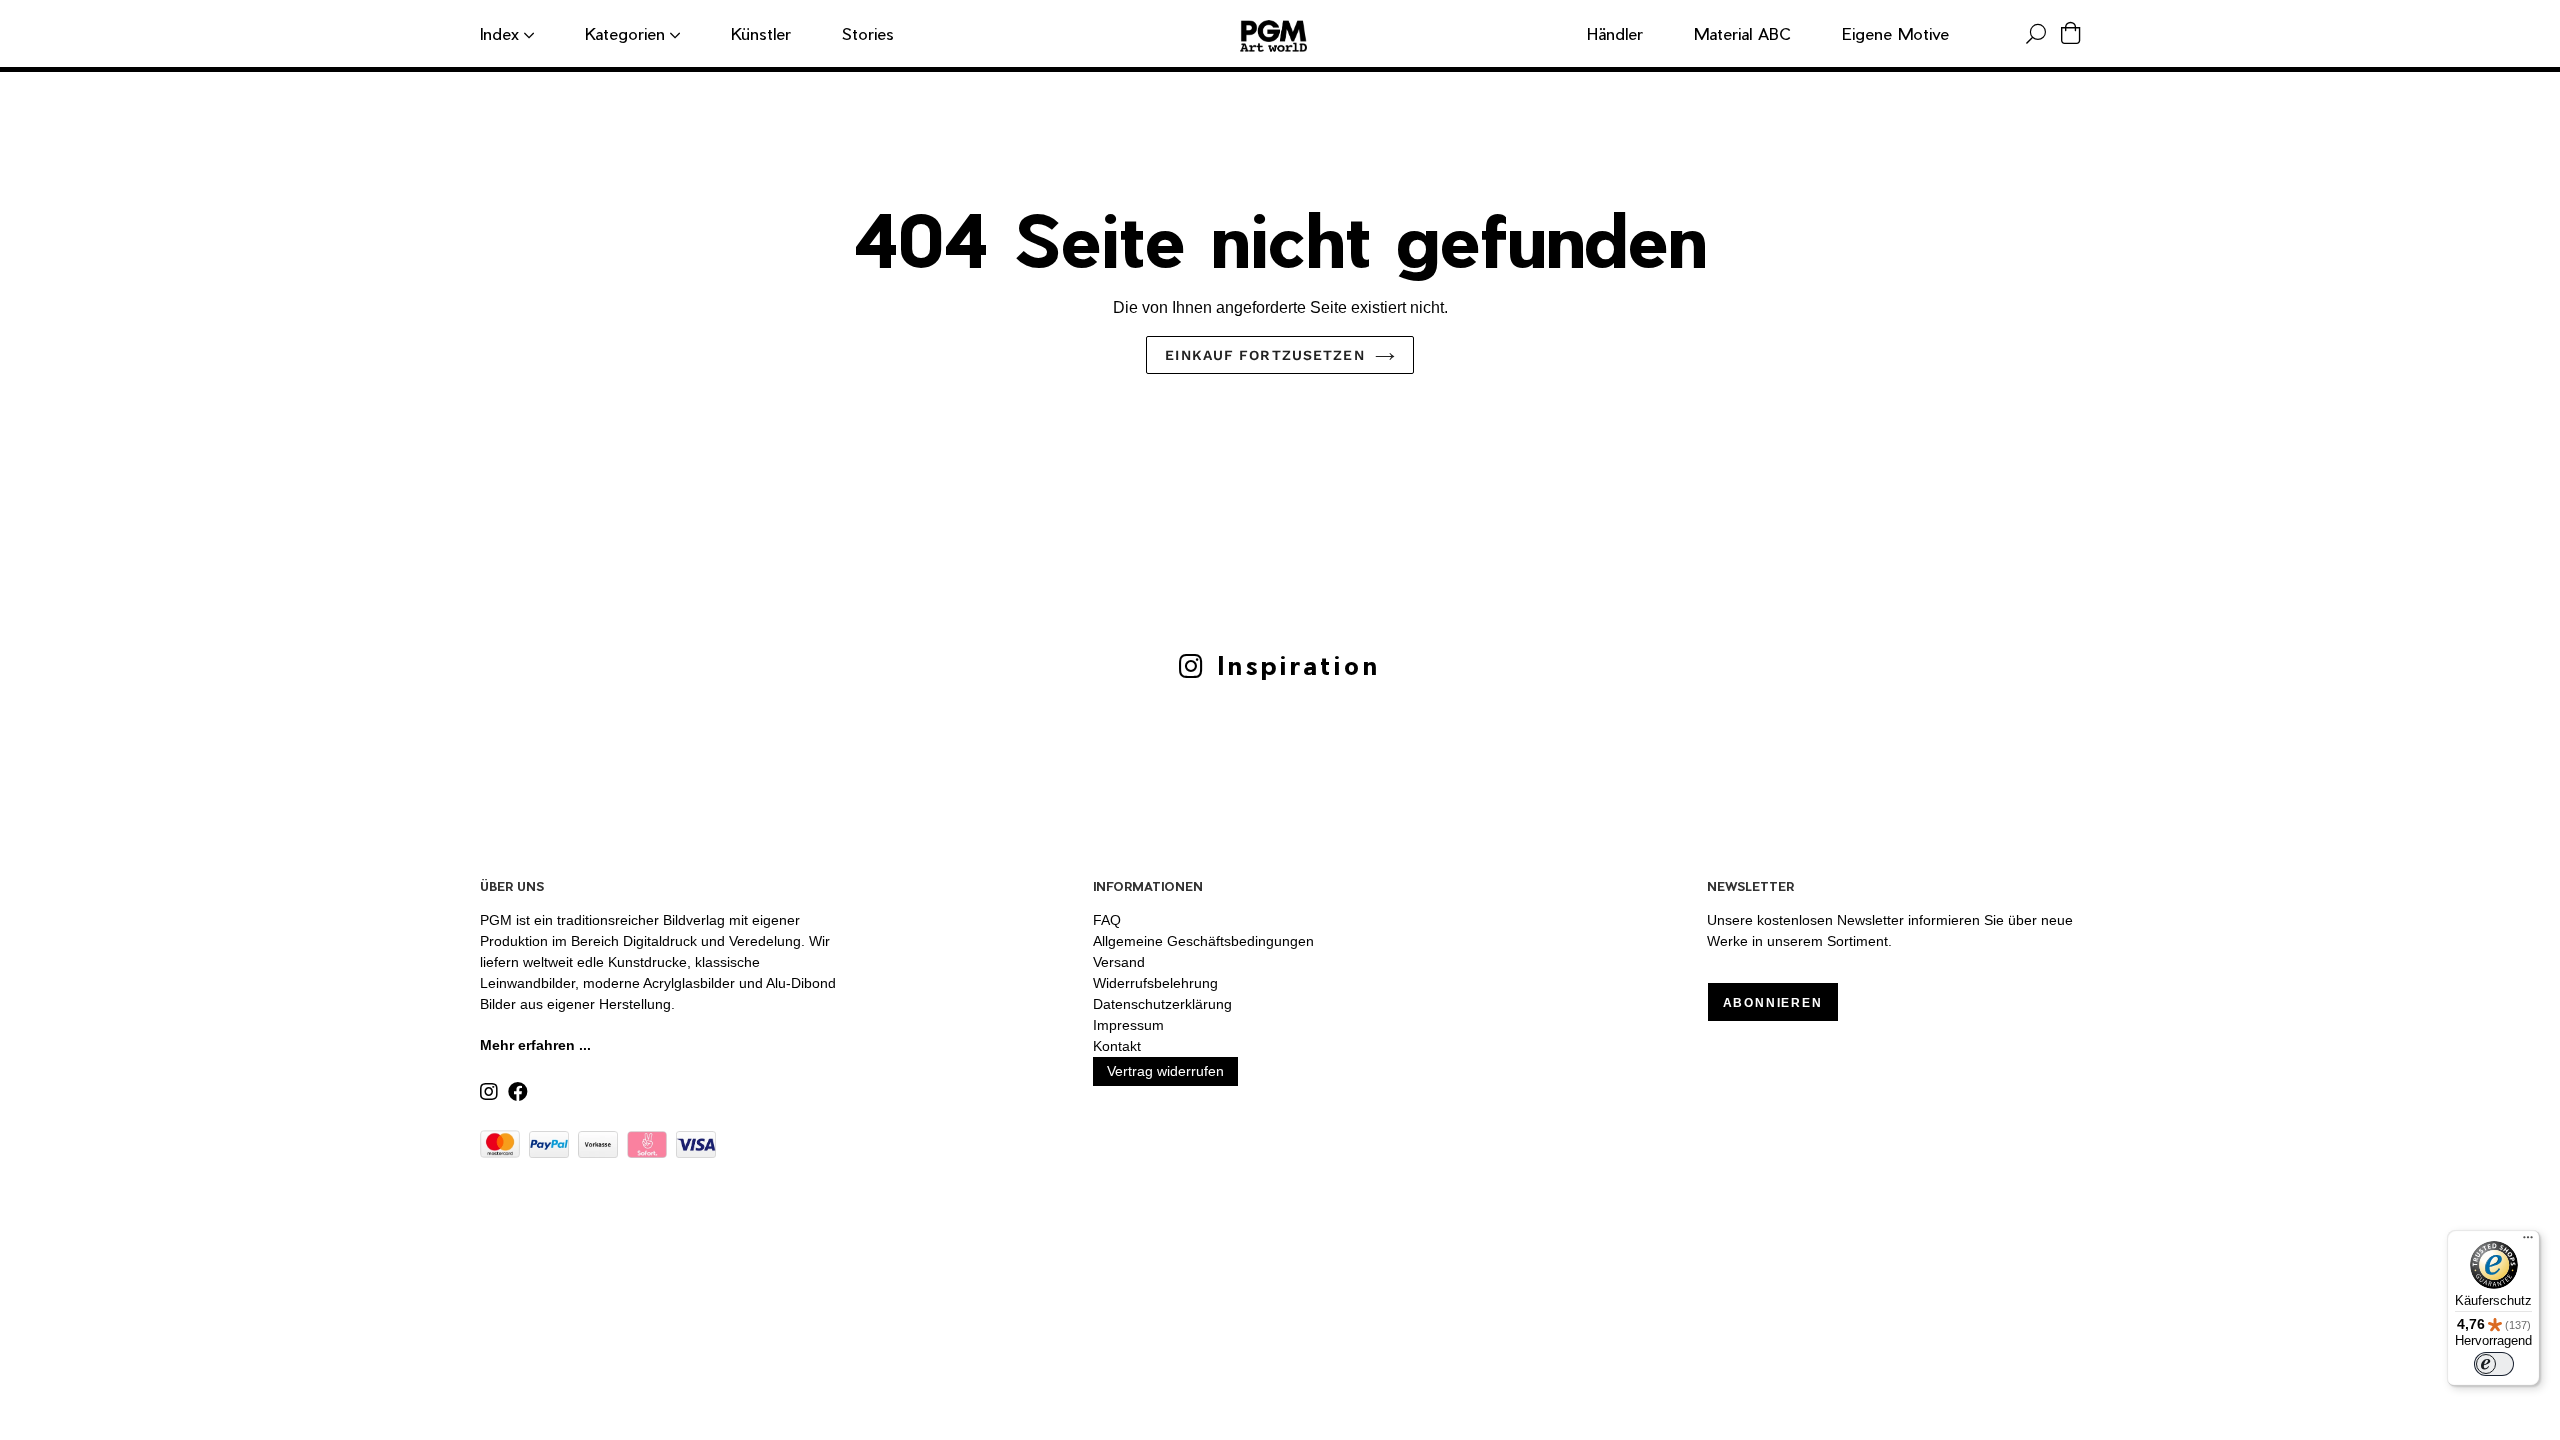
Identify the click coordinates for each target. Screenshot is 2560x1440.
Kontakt (1117, 1046)
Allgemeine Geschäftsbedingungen (1203, 941)
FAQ (1107, 920)
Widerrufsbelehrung (1155, 983)
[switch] (2494, 1364)
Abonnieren (1773, 1003)
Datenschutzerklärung (1162, 1004)
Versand (1119, 962)
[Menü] (2528, 1242)
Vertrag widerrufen (1165, 1071)
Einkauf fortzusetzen (1264, 355)
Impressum (1128, 1025)
